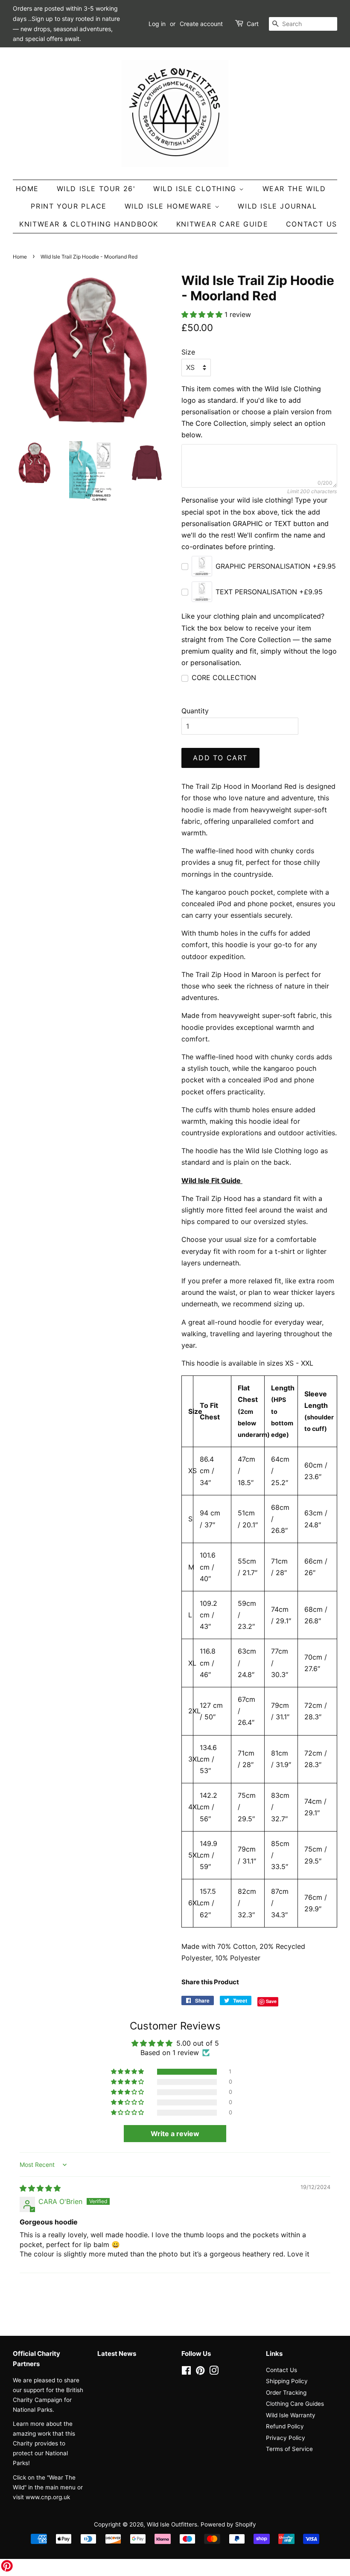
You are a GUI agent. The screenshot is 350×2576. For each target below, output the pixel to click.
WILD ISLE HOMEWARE (170, 206)
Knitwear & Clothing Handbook (89, 224)
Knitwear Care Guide (222, 224)
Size (188, 352)
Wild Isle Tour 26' (96, 189)
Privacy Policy (286, 2438)
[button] (203, 314)
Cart (253, 24)
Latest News (117, 2354)
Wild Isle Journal (277, 206)
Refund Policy (285, 2426)
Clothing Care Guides (295, 2404)
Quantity (195, 711)
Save (271, 2001)
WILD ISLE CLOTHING (196, 189)
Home (20, 257)
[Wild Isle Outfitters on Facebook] (186, 2372)
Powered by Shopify (228, 2524)
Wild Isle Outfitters (172, 2524)
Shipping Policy (287, 2381)
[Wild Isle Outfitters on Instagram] (214, 2372)
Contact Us (312, 224)
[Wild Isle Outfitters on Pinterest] (200, 2372)
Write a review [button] (175, 2134)
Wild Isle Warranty (291, 2415)
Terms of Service (289, 2449)
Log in (157, 24)
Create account (201, 24)
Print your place (69, 206)
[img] (40, 2188)
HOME (27, 189)
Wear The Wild (294, 189)
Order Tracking (286, 2393)
